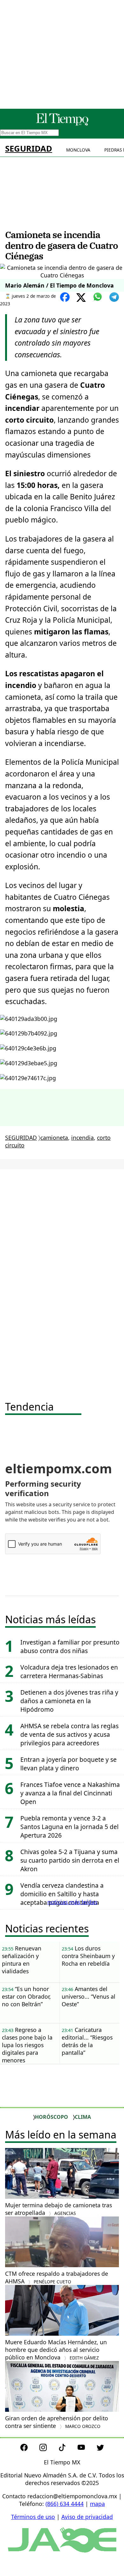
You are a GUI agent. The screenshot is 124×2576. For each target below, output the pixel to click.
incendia (83, 1138)
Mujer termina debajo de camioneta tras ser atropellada (59, 2209)
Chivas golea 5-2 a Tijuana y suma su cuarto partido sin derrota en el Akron (70, 1860)
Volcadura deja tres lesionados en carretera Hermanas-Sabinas (69, 1671)
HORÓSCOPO (52, 2117)
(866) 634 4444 (65, 2504)
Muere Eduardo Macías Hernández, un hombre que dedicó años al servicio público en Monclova (56, 2350)
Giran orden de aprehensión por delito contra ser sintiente (57, 2422)
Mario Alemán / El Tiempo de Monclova (59, 285)
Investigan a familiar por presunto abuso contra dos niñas (70, 1646)
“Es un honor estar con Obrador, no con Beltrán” (26, 1996)
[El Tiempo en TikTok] (67, 2449)
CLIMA (83, 2117)
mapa (97, 2504)
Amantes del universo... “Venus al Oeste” (89, 1996)
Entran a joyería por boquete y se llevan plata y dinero (69, 1764)
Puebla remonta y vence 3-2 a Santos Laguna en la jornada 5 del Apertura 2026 (69, 1827)
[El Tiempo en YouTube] (86, 2449)
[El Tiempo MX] (62, 124)
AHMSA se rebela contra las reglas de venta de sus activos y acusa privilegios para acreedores (69, 1734)
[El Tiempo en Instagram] (48, 2449)
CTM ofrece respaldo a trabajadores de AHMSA (57, 2277)
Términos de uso (33, 2517)
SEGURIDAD (29, 149)
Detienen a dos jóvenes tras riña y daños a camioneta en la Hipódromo (69, 1701)
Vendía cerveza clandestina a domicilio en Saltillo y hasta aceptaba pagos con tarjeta (62, 1894)
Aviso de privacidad (87, 2517)
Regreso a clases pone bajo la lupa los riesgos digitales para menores (27, 2045)
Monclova (78, 150)
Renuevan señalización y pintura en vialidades (22, 1960)
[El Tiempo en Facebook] (29, 2449)
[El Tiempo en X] (100, 2449)
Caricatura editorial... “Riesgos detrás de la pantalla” (87, 2041)
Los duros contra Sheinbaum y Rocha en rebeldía (88, 1956)
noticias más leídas (72, 1902)
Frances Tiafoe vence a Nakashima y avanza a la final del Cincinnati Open (70, 1793)
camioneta (54, 1138)
